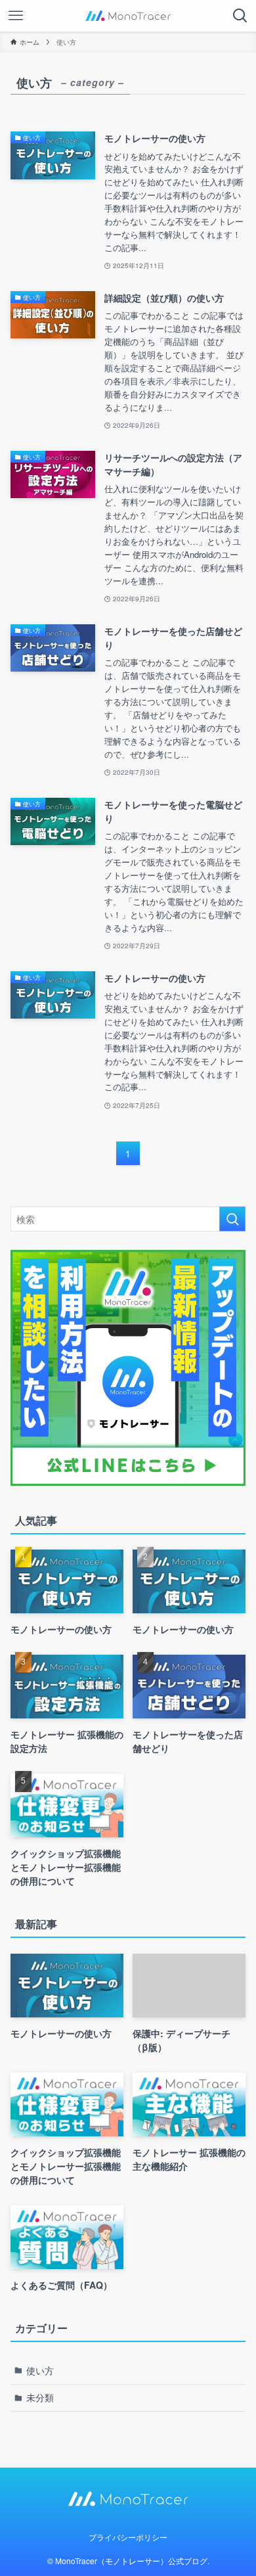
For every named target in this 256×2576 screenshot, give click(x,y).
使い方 (40, 2370)
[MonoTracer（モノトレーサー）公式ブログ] (128, 16)
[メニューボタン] (16, 16)
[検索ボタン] (240, 16)
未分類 (40, 2397)
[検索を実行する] (232, 1219)
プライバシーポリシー (128, 2537)
